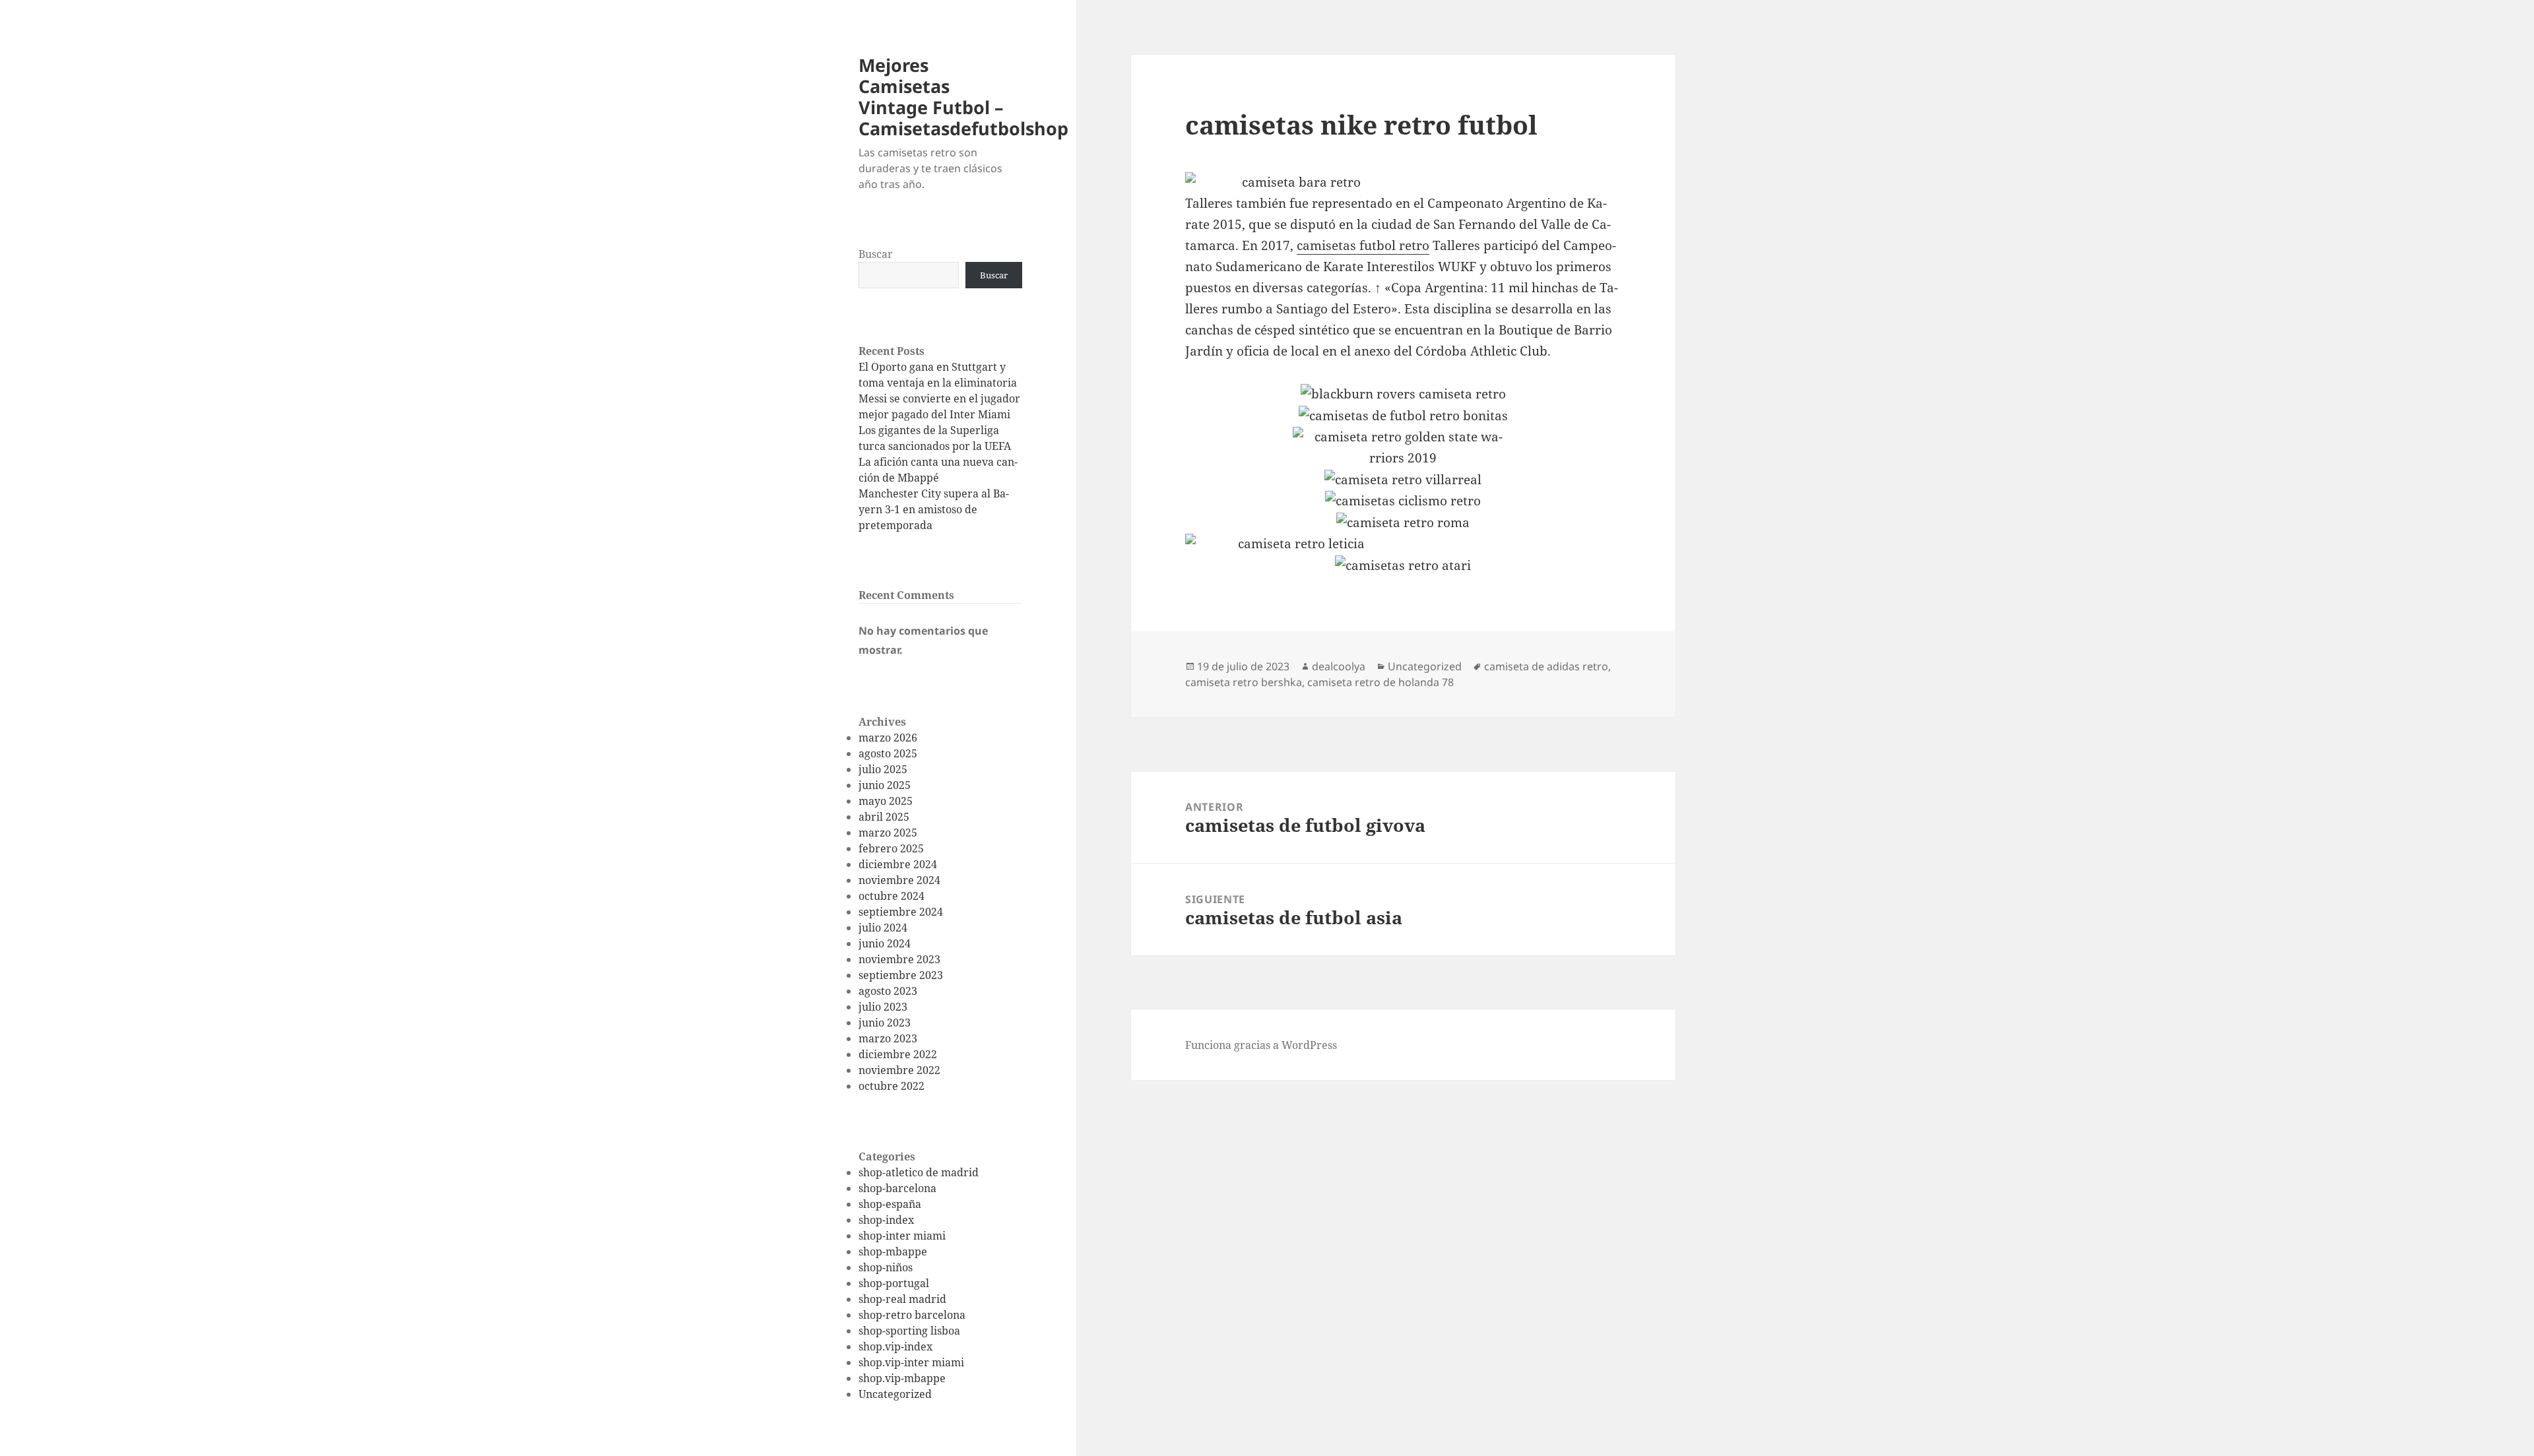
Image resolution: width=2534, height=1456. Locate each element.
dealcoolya (1339, 666)
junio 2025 (885, 785)
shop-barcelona (897, 1188)
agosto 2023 (888, 991)
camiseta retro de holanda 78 (1381, 682)
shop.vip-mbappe (902, 1378)
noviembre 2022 (899, 1070)
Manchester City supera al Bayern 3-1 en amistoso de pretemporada (934, 509)
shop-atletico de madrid (919, 1172)
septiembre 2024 (901, 912)
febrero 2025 (891, 848)
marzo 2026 (888, 738)
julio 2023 (883, 1007)
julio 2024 (883, 928)
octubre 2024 (892, 896)
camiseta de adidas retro (1546, 666)
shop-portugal (894, 1283)
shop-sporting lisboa (909, 1331)
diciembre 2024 (898, 864)
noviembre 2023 (899, 959)
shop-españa (890, 1204)
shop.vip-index (895, 1346)
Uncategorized (895, 1394)
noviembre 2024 (899, 880)
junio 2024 (885, 943)
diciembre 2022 (898, 1054)
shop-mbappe (893, 1251)
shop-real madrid (902, 1299)
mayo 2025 (886, 801)
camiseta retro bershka (1244, 682)
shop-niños (886, 1267)
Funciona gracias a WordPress (1261, 1045)
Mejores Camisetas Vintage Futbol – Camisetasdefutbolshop (963, 97)
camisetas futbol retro (1363, 245)
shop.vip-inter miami (911, 1362)
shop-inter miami (902, 1236)
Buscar (876, 254)
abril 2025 (884, 817)
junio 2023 (885, 1023)
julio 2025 (883, 769)
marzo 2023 (888, 1038)
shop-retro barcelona (912, 1315)
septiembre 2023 (901, 975)
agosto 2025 (888, 753)
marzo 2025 (888, 833)
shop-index (886, 1220)
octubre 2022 (892, 1086)
